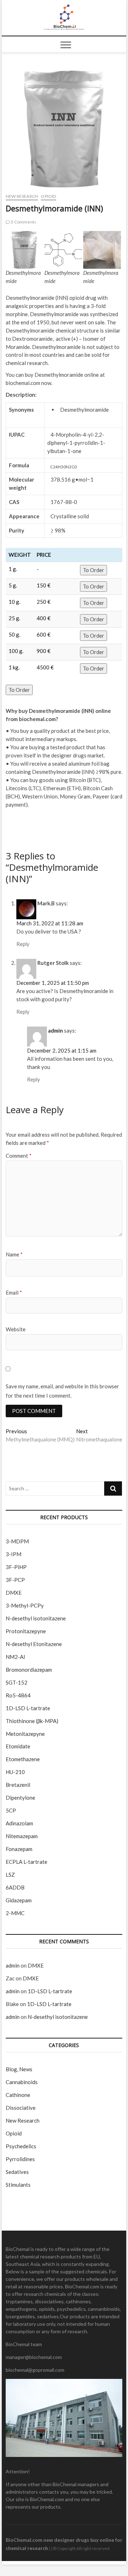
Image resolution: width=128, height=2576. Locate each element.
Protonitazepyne (26, 1631)
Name (14, 1254)
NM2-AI (15, 1657)
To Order (94, 570)
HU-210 (15, 1772)
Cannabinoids (22, 2082)
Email (14, 1292)
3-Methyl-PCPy (25, 1605)
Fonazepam (19, 1849)
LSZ (10, 1875)
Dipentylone (20, 1798)
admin (55, 1030)
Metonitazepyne (25, 1734)
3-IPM (14, 1554)
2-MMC (15, 1913)
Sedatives (17, 2172)
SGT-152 (17, 1682)
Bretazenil (18, 1785)
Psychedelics (21, 2146)
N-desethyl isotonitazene (36, 1618)
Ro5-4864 (18, 1695)
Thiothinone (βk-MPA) (32, 1721)
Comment (19, 1156)
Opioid (48, 196)
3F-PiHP (16, 1567)
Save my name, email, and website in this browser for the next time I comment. (62, 1391)
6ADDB (15, 1887)
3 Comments (23, 222)
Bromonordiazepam (29, 1670)
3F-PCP (15, 1580)
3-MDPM (17, 1541)
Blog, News (19, 2069)
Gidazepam (19, 1900)
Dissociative (21, 2108)
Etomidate (18, 1746)
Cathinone (18, 2095)
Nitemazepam (22, 1836)
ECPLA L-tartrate (26, 1862)
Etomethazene (23, 1759)
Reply (23, 944)
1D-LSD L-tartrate (28, 1708)
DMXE (14, 1593)
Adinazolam (19, 1823)
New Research (22, 196)
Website (16, 1329)
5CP (11, 1810)
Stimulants (18, 2185)
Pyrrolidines (20, 2159)
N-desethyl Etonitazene (34, 1644)
